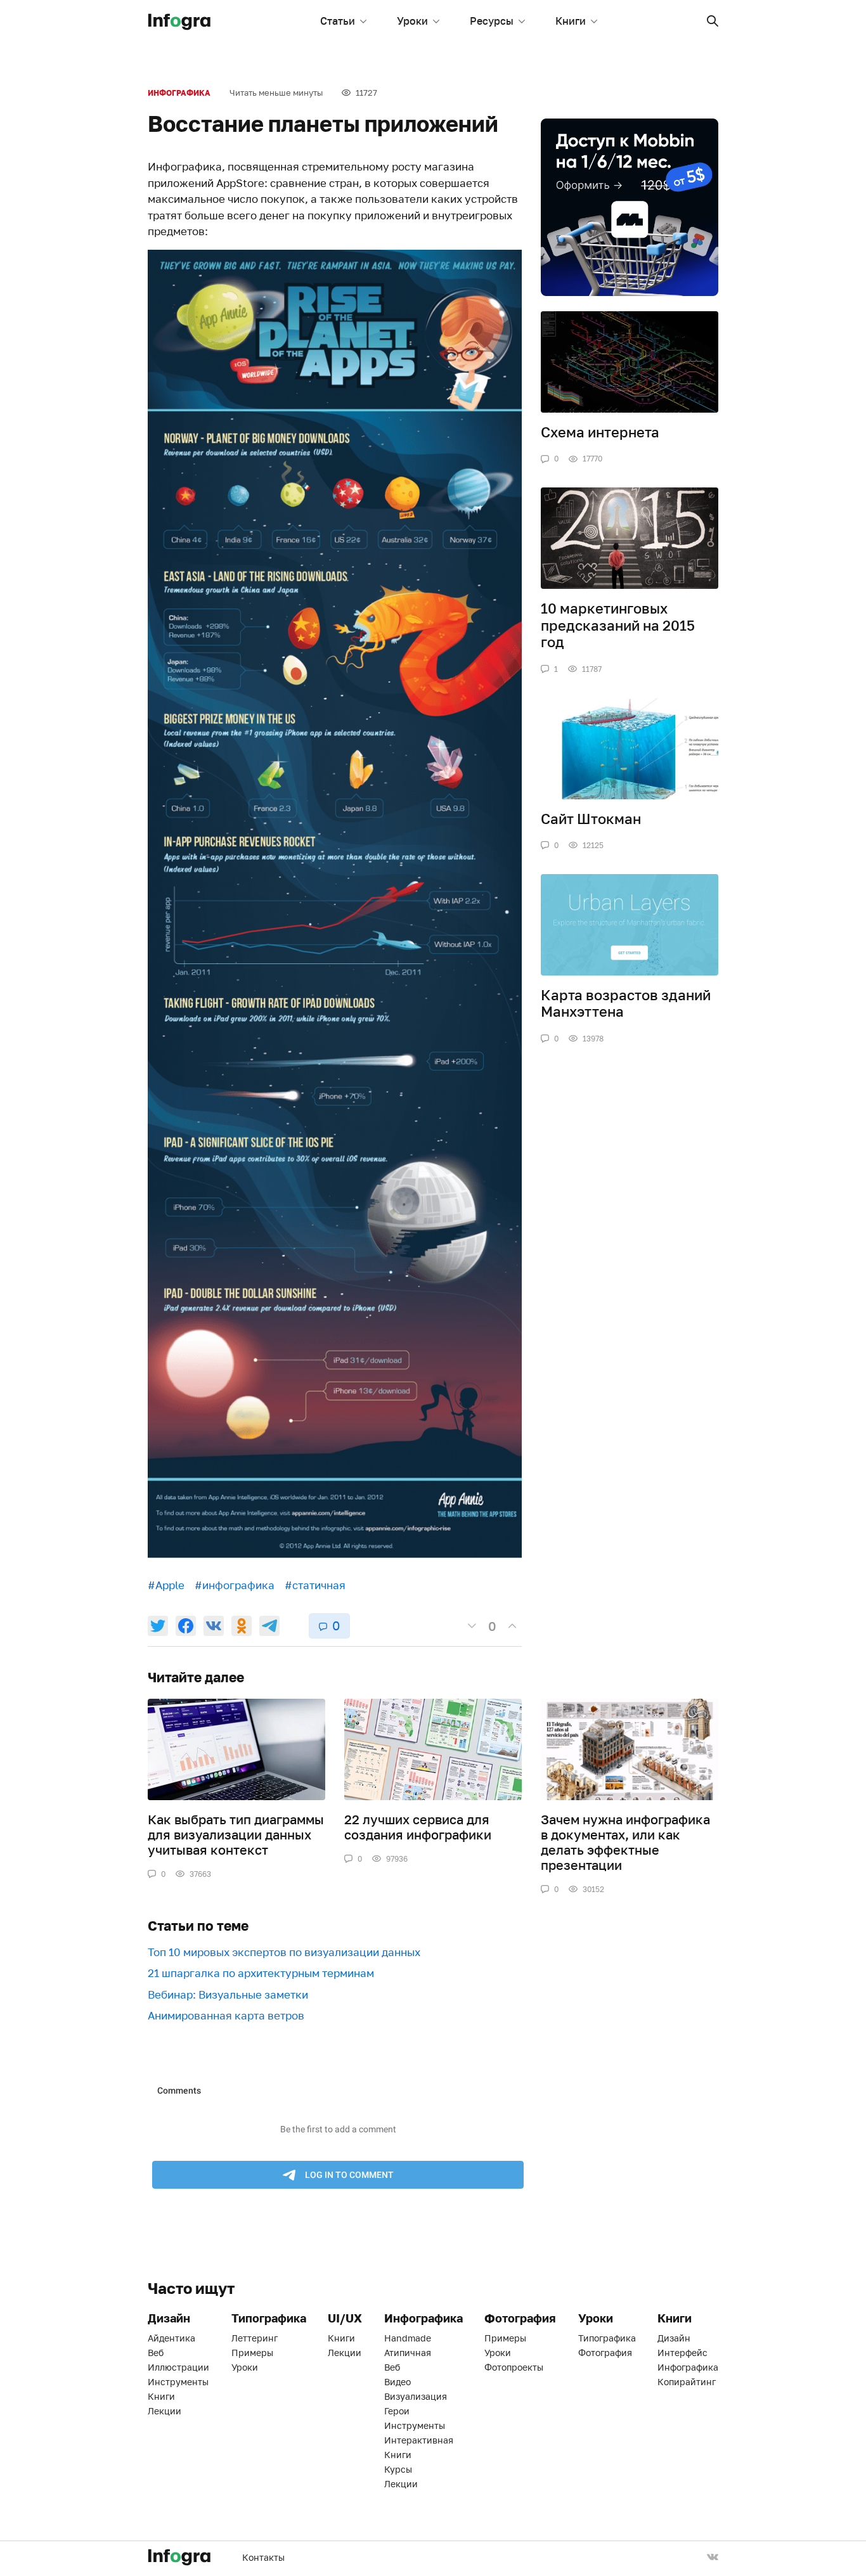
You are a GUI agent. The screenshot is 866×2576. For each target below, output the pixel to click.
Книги (571, 21)
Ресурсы (492, 21)
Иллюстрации (178, 2367)
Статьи (338, 21)
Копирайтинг (687, 2382)
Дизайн (674, 2338)
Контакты (263, 2557)
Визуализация (416, 2396)
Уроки (412, 21)
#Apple (166, 1585)
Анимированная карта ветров (226, 2015)
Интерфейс (682, 2353)
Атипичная (408, 2353)
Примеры (252, 2353)
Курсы (398, 2469)
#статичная (315, 1585)
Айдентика (171, 2338)
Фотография (605, 2353)
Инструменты (178, 2382)
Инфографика (179, 93)
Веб (156, 2353)
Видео (397, 2382)
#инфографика (235, 1585)
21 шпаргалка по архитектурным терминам (261, 1973)
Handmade (408, 2338)
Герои (397, 2411)
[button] (713, 21)
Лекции (165, 2411)
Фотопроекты (514, 2367)
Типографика (607, 2338)
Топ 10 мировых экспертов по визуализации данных (284, 1952)
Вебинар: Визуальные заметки (228, 1994)
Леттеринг (255, 2338)
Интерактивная (419, 2440)
